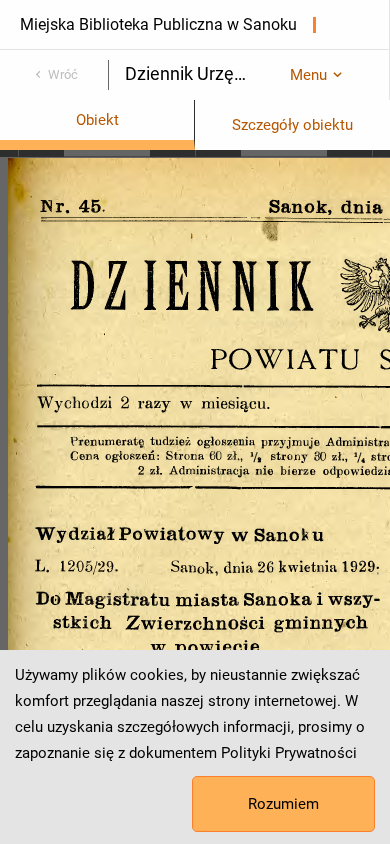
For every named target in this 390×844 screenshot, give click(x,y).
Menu (308, 75)
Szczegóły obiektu (292, 125)
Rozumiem (283, 804)
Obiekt (97, 120)
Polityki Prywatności (289, 753)
